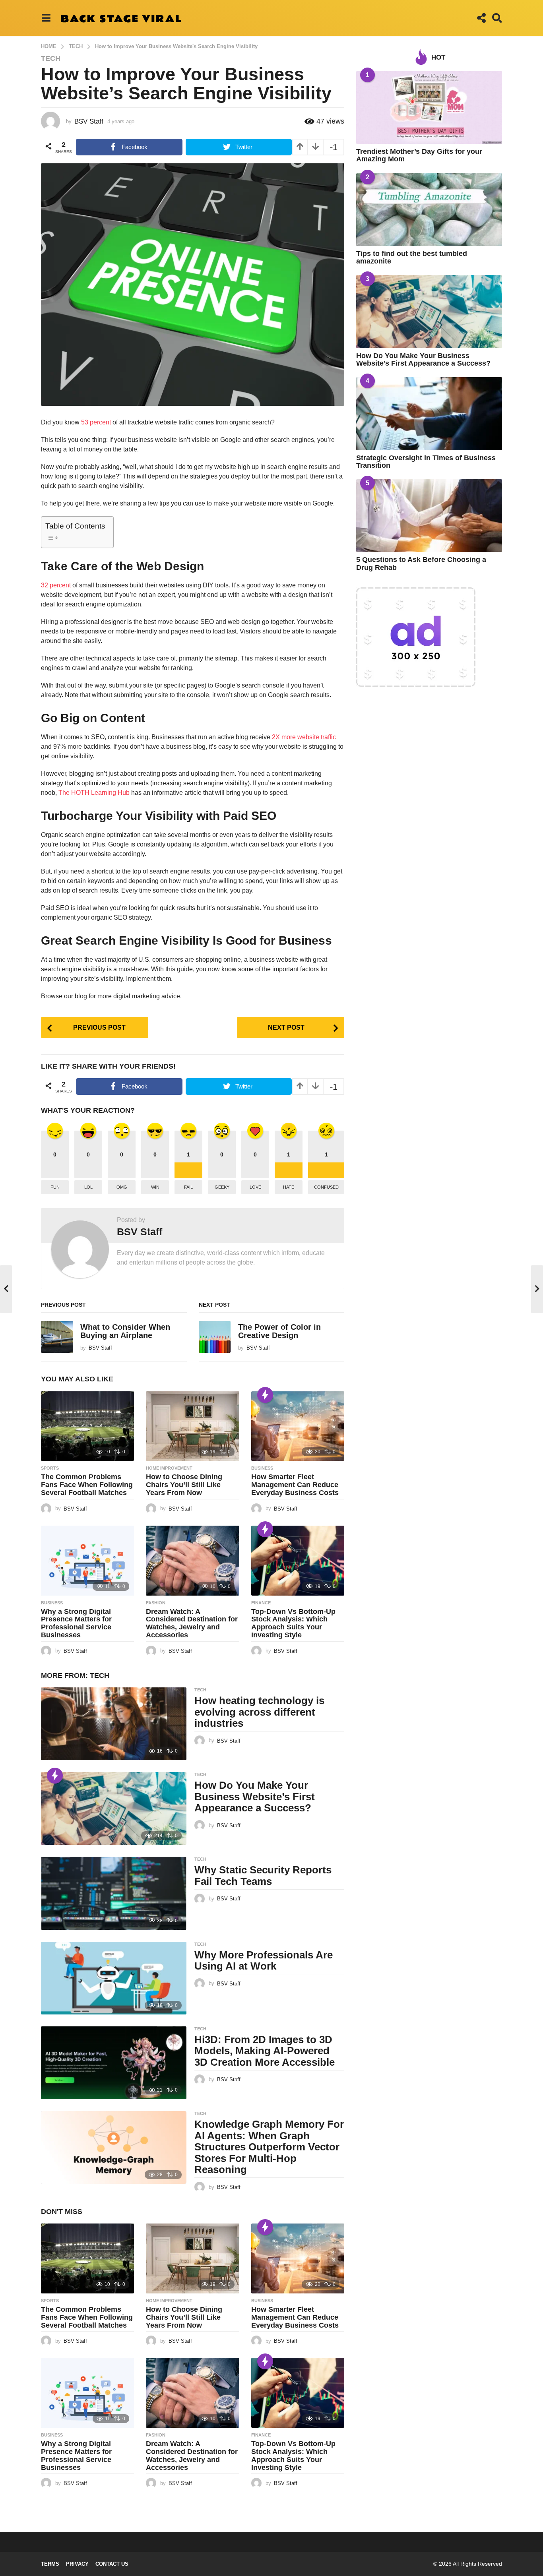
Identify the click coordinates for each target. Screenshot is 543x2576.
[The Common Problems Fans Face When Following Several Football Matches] (87, 1426)
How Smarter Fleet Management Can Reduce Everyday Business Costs (295, 1485)
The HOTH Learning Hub (94, 793)
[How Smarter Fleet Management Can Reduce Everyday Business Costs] (298, 1426)
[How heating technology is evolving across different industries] (114, 1724)
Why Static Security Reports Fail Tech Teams (263, 1876)
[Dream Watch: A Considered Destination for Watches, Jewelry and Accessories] (192, 1561)
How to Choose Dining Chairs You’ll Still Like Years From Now (184, 1485)
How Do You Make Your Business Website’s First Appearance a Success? (255, 1796)
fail (188, 1187)
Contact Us (112, 2564)
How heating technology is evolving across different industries (259, 1712)
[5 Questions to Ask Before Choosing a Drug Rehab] (429, 516)
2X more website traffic (304, 737)
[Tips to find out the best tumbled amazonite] (429, 210)
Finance (261, 1603)
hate (289, 1187)
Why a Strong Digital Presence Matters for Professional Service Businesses (76, 1623)
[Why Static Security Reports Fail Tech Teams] (114, 1893)
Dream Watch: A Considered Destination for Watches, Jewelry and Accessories (192, 1623)
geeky (222, 1187)
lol (88, 1187)
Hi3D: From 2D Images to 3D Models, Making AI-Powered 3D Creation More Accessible (265, 2051)
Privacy (77, 2564)
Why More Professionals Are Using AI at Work (264, 1961)
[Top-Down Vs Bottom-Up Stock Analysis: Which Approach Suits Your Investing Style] (298, 1561)
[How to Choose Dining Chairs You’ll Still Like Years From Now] (192, 1426)
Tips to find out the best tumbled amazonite (412, 257)
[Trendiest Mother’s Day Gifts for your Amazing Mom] (429, 107)
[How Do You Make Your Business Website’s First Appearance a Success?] (114, 1808)
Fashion (156, 1603)
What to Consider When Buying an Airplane (125, 1331)
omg (122, 1187)
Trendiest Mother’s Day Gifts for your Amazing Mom (419, 155)
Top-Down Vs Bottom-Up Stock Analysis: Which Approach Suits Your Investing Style (293, 1623)
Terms (50, 2564)
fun (55, 1187)
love (255, 1187)
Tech (51, 58)
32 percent (56, 585)
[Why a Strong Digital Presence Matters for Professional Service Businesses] (87, 1561)
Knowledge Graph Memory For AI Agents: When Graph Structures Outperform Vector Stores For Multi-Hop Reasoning (269, 2147)
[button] (46, 18)
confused (326, 1187)
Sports (50, 1468)
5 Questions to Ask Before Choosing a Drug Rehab (421, 563)
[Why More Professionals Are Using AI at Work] (114, 1978)
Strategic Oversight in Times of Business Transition (426, 462)
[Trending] (265, 1395)
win (155, 1187)
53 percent (96, 422)
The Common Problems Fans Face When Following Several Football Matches (87, 1485)
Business (262, 1468)
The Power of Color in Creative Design (279, 1331)
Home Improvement (169, 1468)
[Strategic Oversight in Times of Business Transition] (429, 414)
